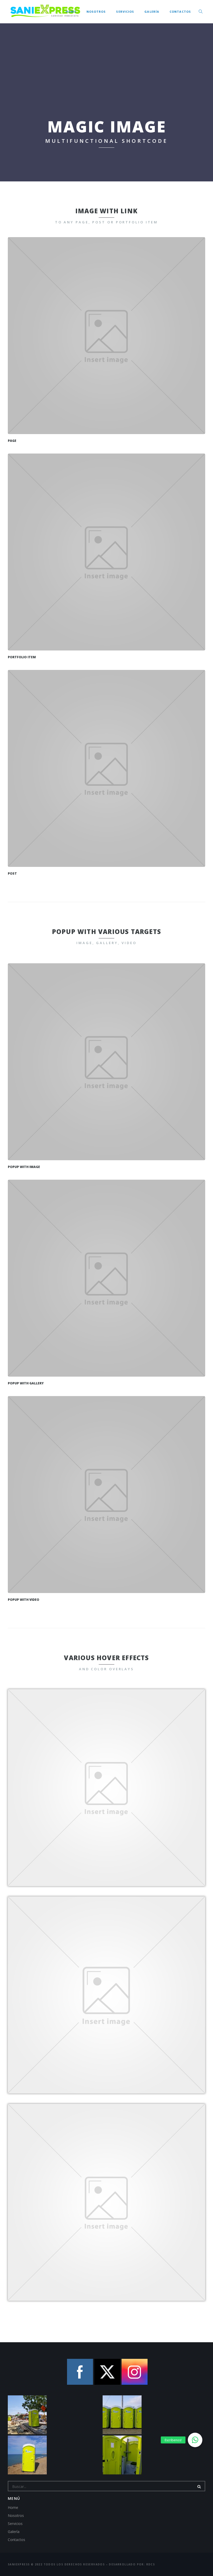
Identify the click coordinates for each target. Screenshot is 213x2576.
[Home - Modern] (106, 336)
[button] (195, 2440)
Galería (152, 12)
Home (71, 12)
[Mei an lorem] (106, 552)
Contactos (180, 12)
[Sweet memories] (106, 768)
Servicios (125, 12)
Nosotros (96, 12)
